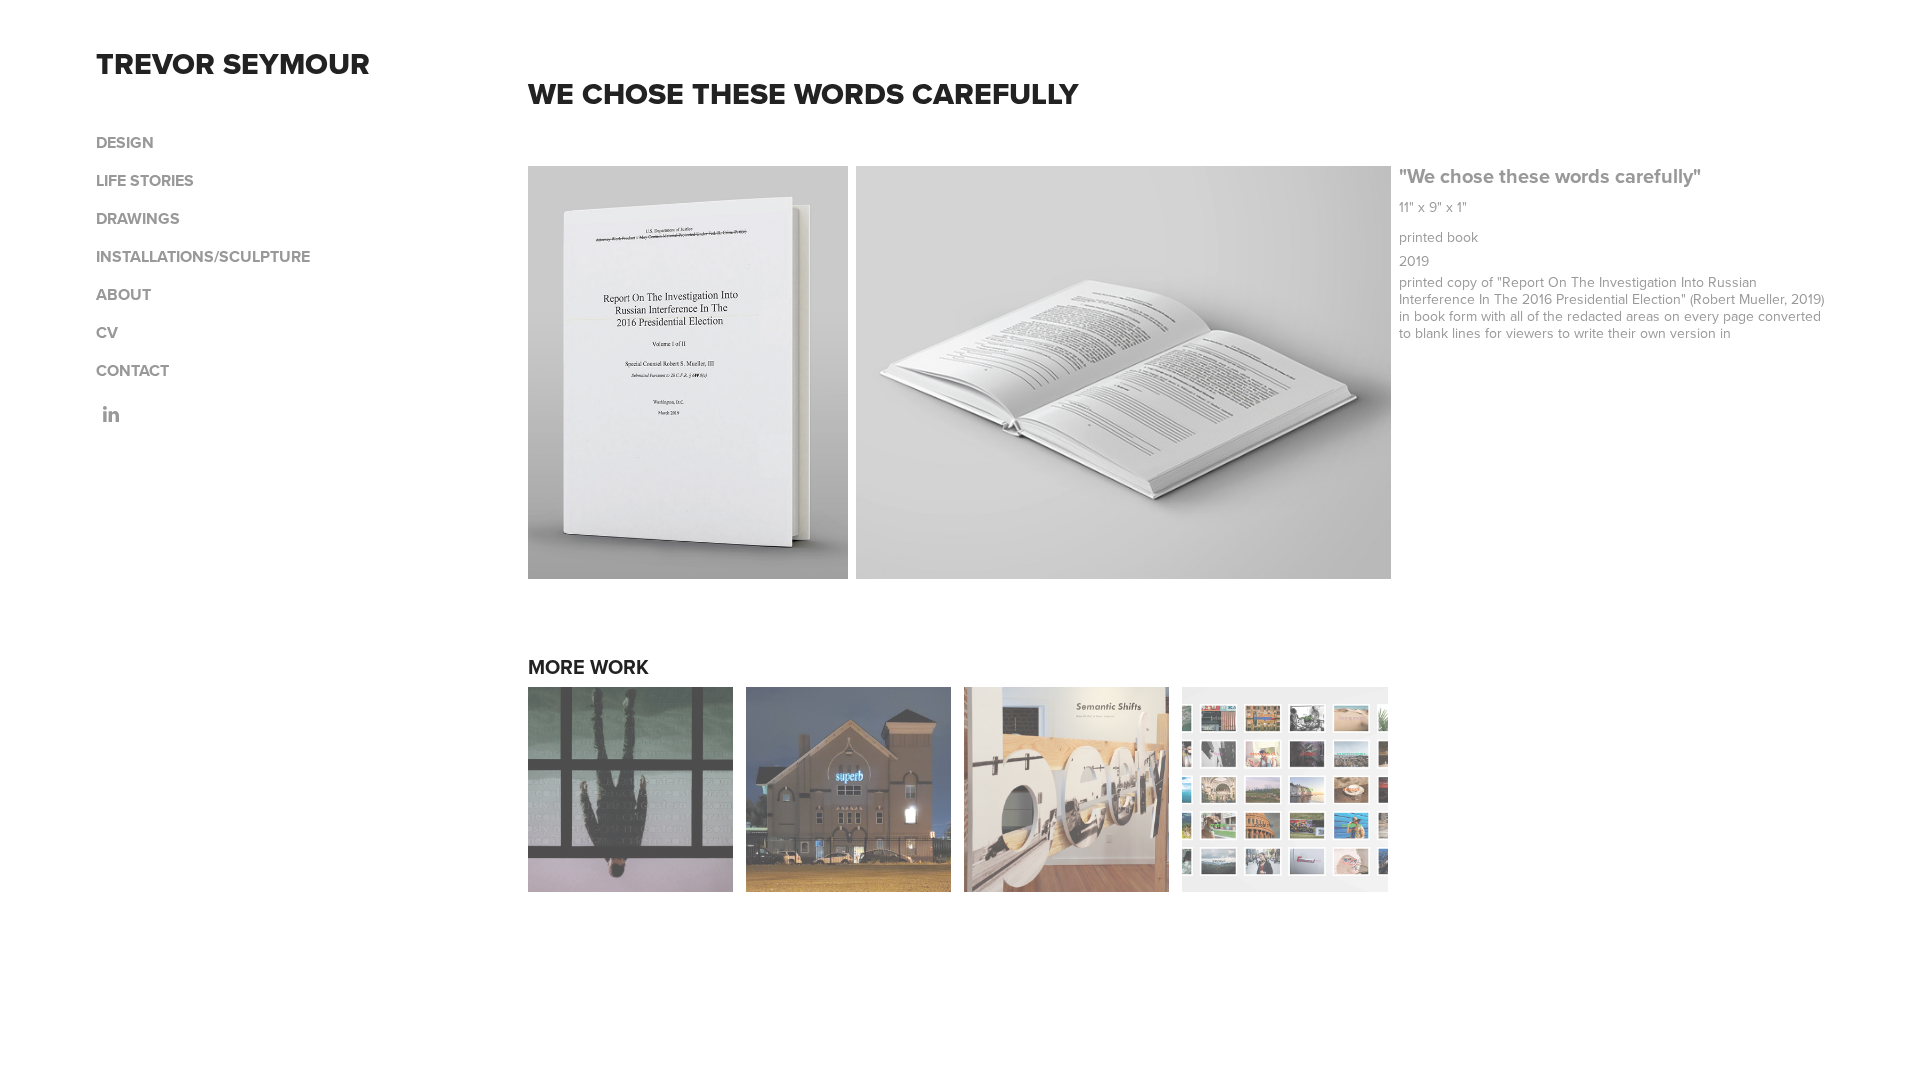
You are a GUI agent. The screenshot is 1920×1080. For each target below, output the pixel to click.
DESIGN (125, 142)
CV (107, 332)
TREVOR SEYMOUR (233, 63)
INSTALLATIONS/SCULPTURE (203, 256)
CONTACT (132, 370)
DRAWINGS (138, 218)
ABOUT (123, 294)
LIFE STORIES (145, 180)
